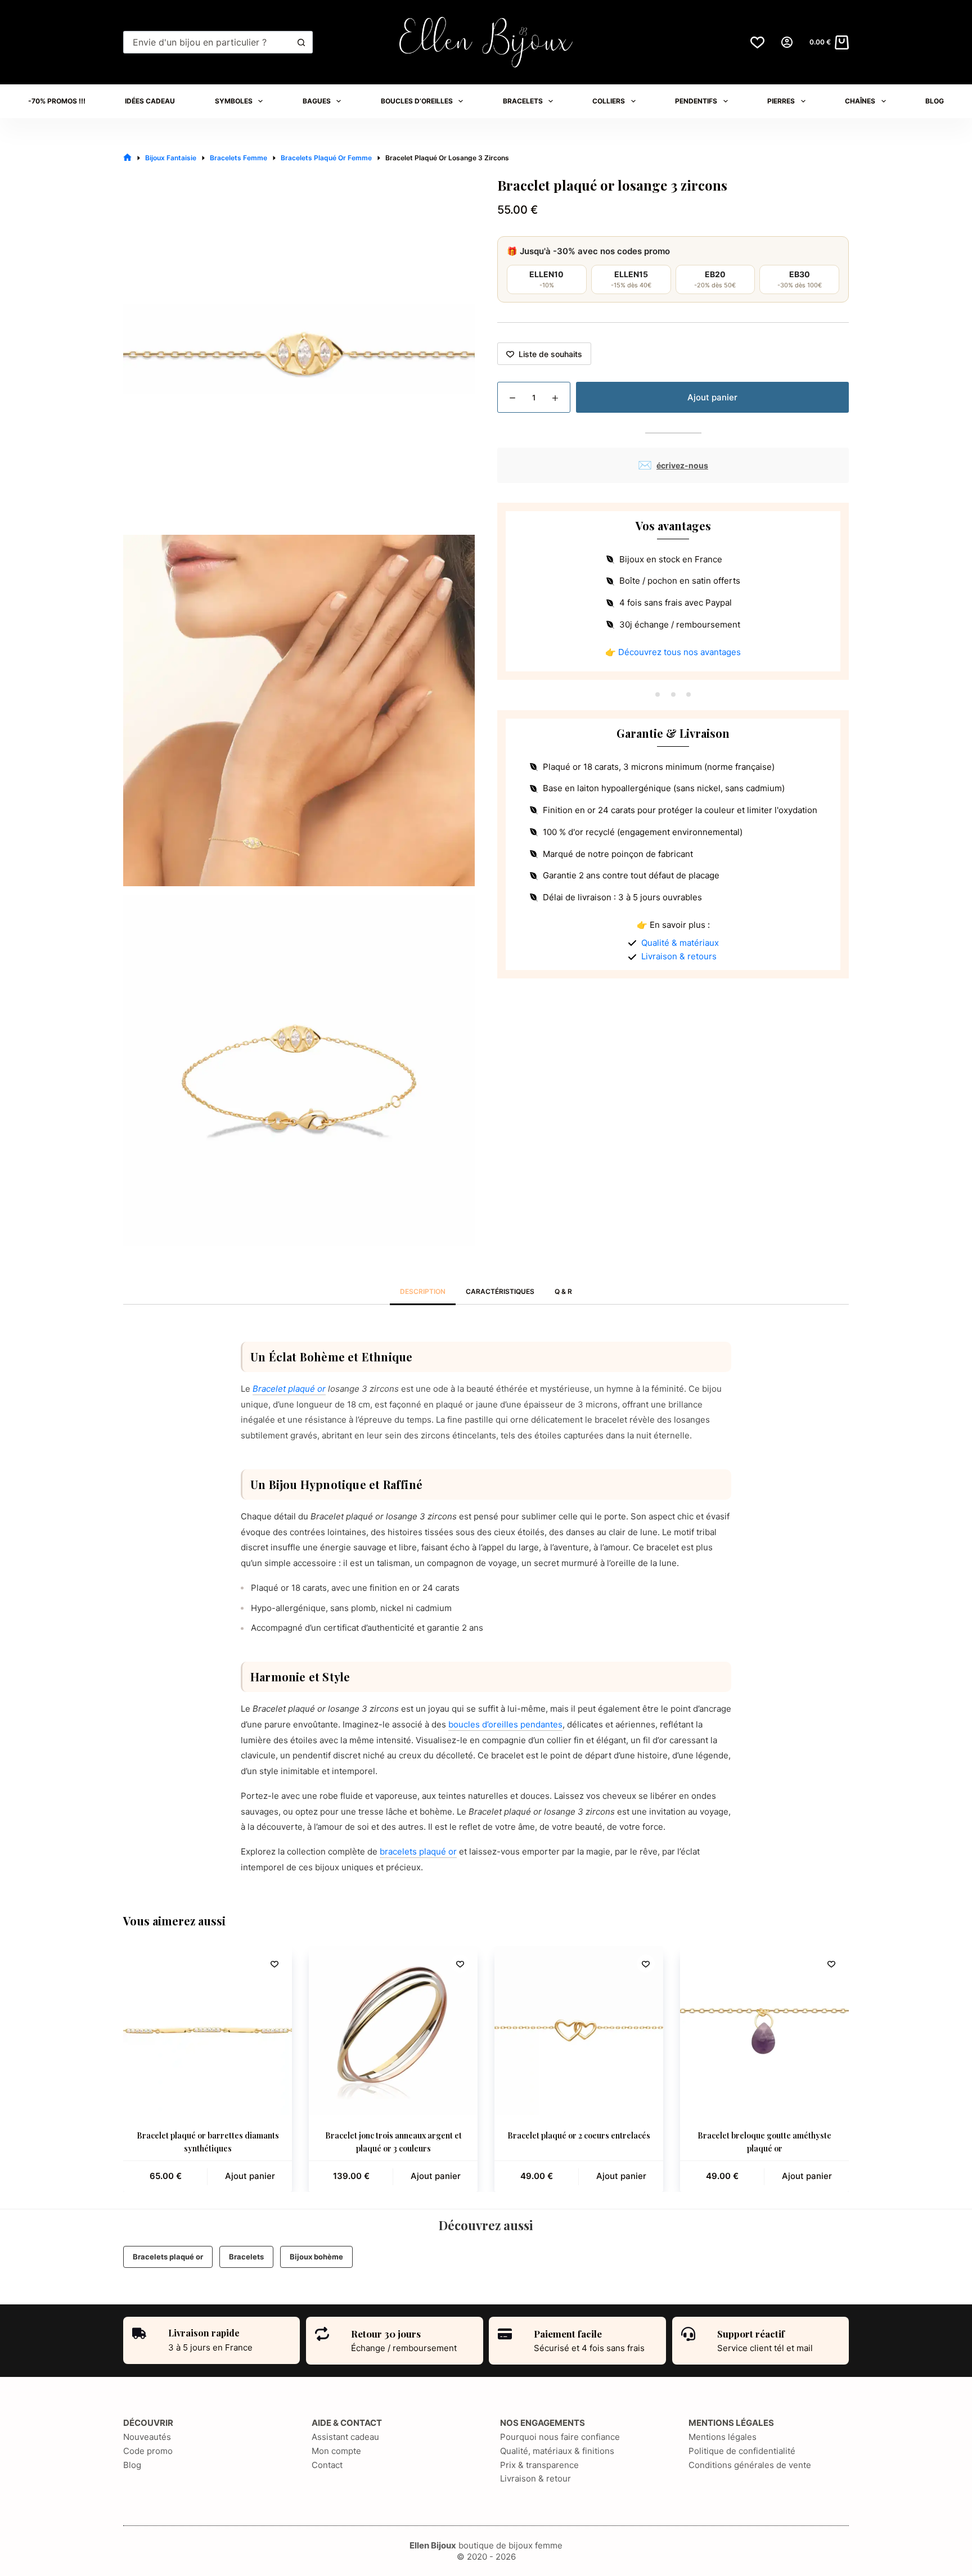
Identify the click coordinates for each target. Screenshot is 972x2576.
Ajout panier (712, 397)
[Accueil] (127, 158)
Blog (132, 2465)
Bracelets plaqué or (168, 2257)
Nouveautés (147, 2437)
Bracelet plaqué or (289, 1389)
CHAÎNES (860, 101)
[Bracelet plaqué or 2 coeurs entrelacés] (579, 2031)
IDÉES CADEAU (150, 101)
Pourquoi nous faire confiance (560, 2437)
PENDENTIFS (696, 101)
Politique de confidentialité (742, 2451)
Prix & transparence (539, 2465)
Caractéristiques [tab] (500, 1291)
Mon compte (336, 2451)
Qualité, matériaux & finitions (557, 2451)
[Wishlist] (757, 42)
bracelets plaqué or (418, 1851)
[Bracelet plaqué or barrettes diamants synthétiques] (208, 2031)
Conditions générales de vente (750, 2465)
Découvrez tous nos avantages (679, 652)
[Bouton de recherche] (301, 42)
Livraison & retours (679, 956)
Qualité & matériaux (680, 943)
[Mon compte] (787, 42)
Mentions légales (723, 2437)
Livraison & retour (535, 2478)
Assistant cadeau (345, 2437)
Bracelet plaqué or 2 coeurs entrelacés (579, 2135)
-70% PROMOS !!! (57, 101)
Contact (327, 2465)
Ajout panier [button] (250, 2176)
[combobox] (208, 42)
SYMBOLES (234, 101)
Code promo (148, 2451)
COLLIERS (609, 101)
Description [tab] (423, 1291)
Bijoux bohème (316, 2257)
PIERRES (781, 101)
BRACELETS (523, 101)
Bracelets (246, 2257)
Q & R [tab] (563, 1291)
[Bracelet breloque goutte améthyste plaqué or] (764, 2031)
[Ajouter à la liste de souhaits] (274, 1964)
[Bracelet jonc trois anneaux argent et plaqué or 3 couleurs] (393, 2031)
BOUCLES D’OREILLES (417, 101)
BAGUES (317, 101)
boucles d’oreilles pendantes (505, 1724)
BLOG (935, 101)
